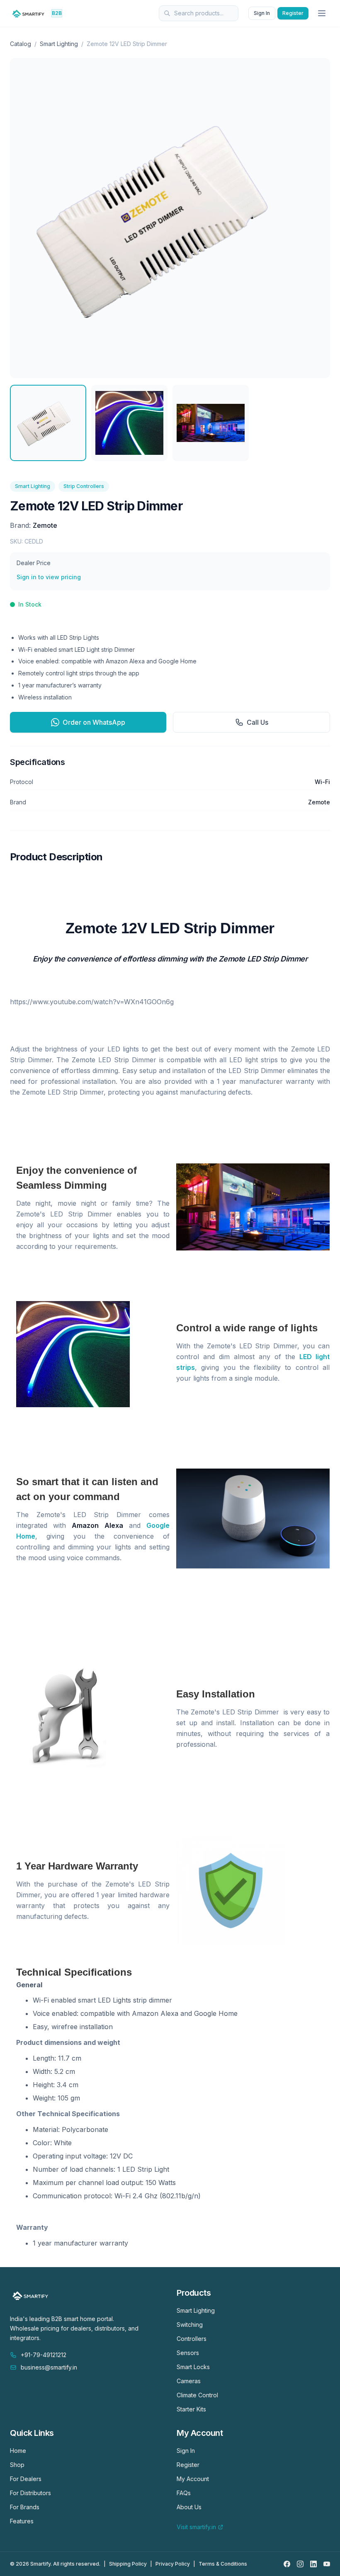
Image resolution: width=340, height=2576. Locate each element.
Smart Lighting (59, 44)
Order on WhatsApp (94, 722)
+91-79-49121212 (44, 2355)
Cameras (189, 2381)
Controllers (192, 2339)
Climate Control (197, 2395)
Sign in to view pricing (49, 577)
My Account (193, 2479)
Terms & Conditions (223, 2564)
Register (293, 13)
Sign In (262, 13)
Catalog (21, 44)
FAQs (184, 2493)
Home (18, 2451)
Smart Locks (193, 2367)
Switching (190, 2325)
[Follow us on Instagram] (300, 2564)
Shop (17, 2465)
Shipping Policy (128, 2564)
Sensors (188, 2353)
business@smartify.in (49, 2367)
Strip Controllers (84, 486)
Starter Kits (191, 2409)
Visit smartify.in (196, 2527)
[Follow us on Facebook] (287, 2564)
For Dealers (26, 2479)
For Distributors (30, 2493)
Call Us (257, 722)
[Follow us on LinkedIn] (313, 2564)
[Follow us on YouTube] (327, 2564)
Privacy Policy (173, 2564)
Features (22, 2521)
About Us (189, 2507)
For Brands (25, 2507)
